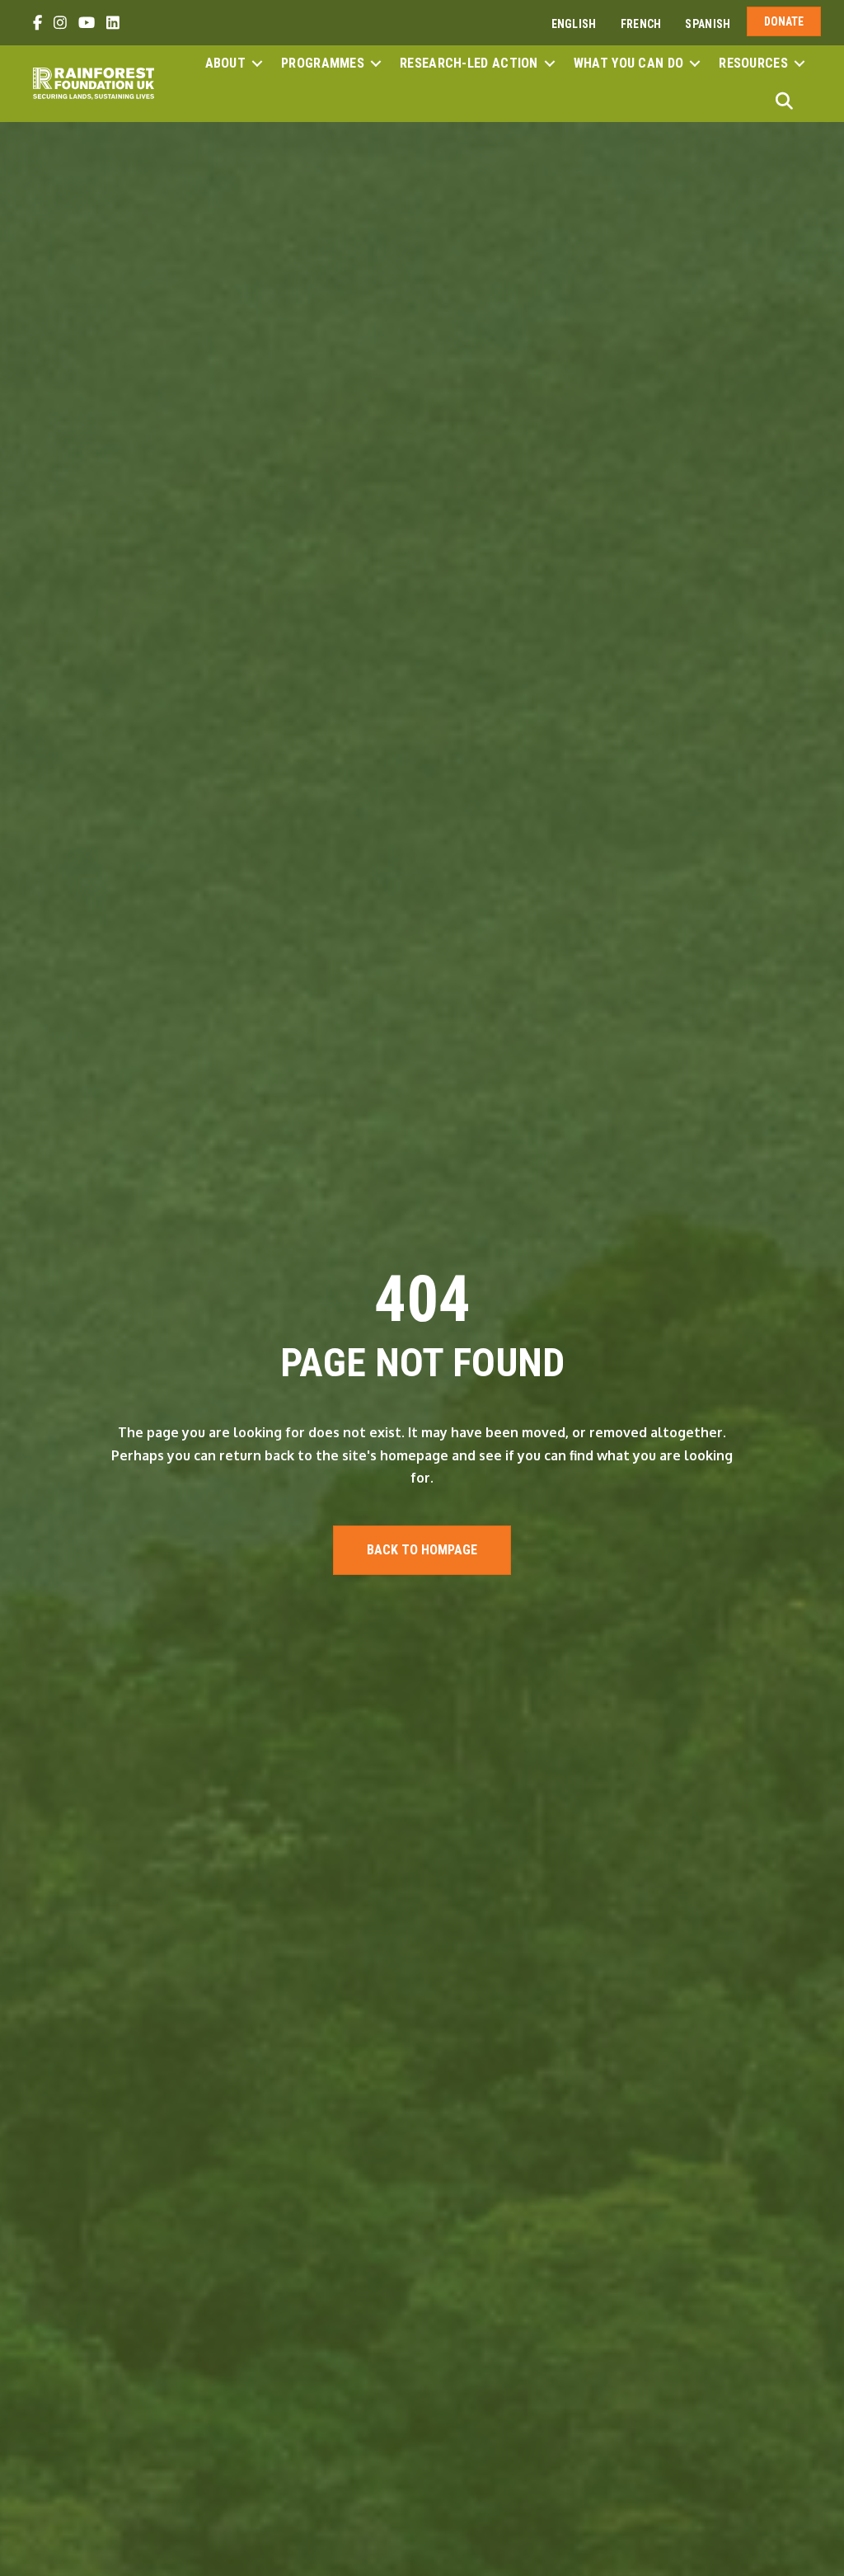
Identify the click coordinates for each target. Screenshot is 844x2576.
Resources (753, 63)
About (226, 63)
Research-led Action (469, 63)
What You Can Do (629, 63)
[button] (257, 63)
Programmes (323, 63)
